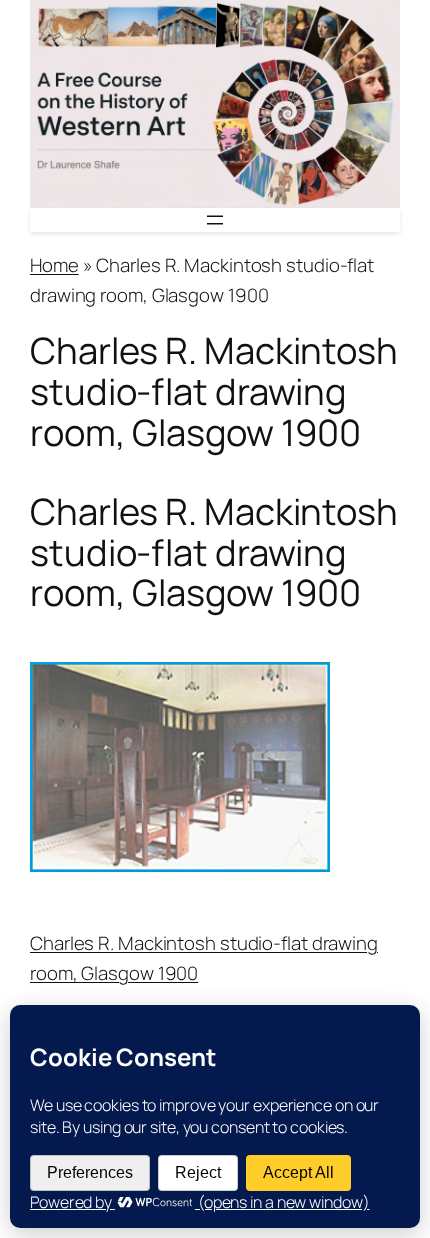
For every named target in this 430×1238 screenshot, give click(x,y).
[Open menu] (215, 220)
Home (54, 265)
